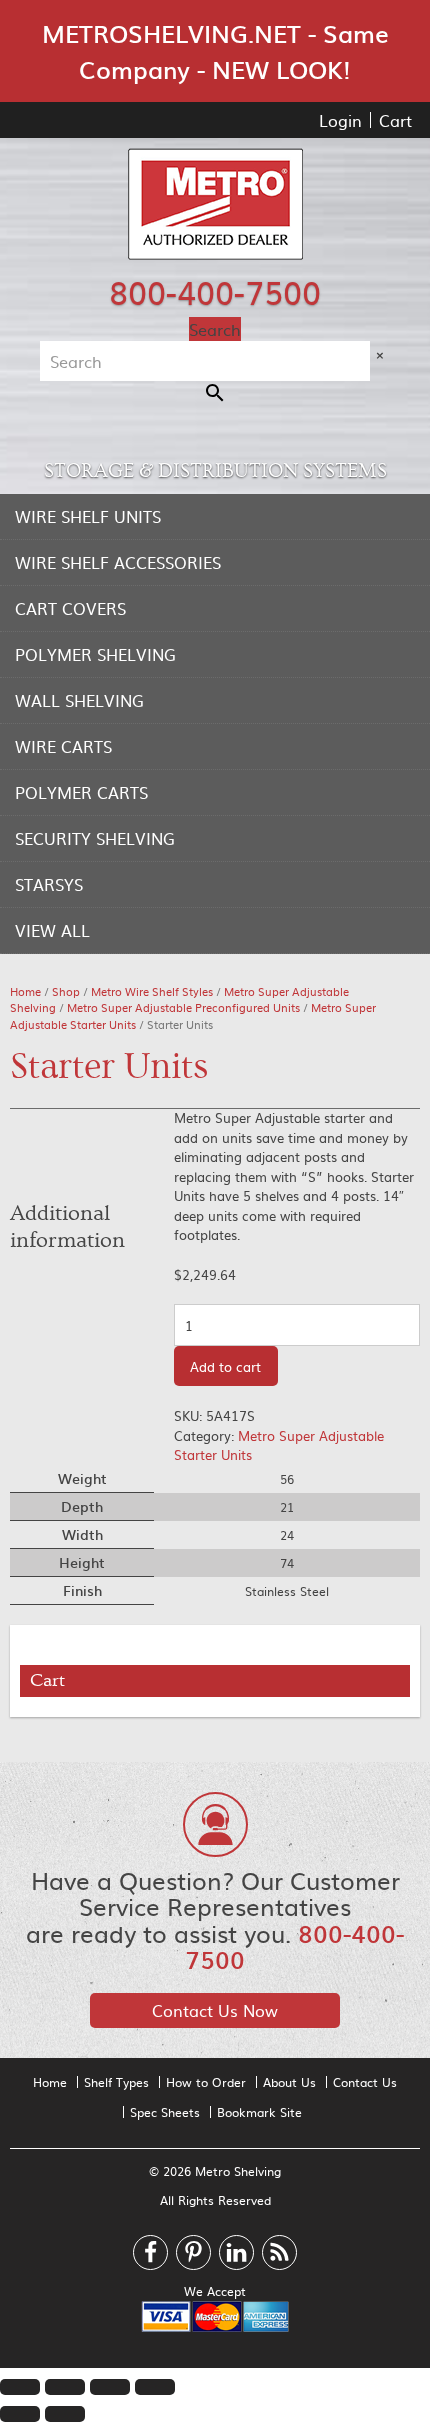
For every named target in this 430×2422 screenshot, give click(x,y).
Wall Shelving (79, 700)
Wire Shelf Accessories (118, 562)
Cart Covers (70, 608)
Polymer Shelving (95, 654)
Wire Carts (63, 746)
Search (215, 329)
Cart (395, 120)
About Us (289, 2082)
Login (340, 120)
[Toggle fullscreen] (110, 2387)
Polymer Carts (81, 792)
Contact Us (365, 2082)
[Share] (65, 2387)
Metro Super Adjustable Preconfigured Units (183, 1007)
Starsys (49, 884)
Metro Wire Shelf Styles (152, 991)
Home (25, 991)
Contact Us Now (215, 2010)
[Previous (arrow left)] (20, 2414)
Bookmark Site (259, 2112)
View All (52, 930)
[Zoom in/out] (155, 2387)
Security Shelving (95, 838)
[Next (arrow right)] (65, 2414)
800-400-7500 (215, 291)
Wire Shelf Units (88, 516)
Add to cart (225, 1366)
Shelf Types (116, 2082)
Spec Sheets (165, 2112)
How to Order (206, 2082)
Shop (66, 991)
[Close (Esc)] (20, 2387)
